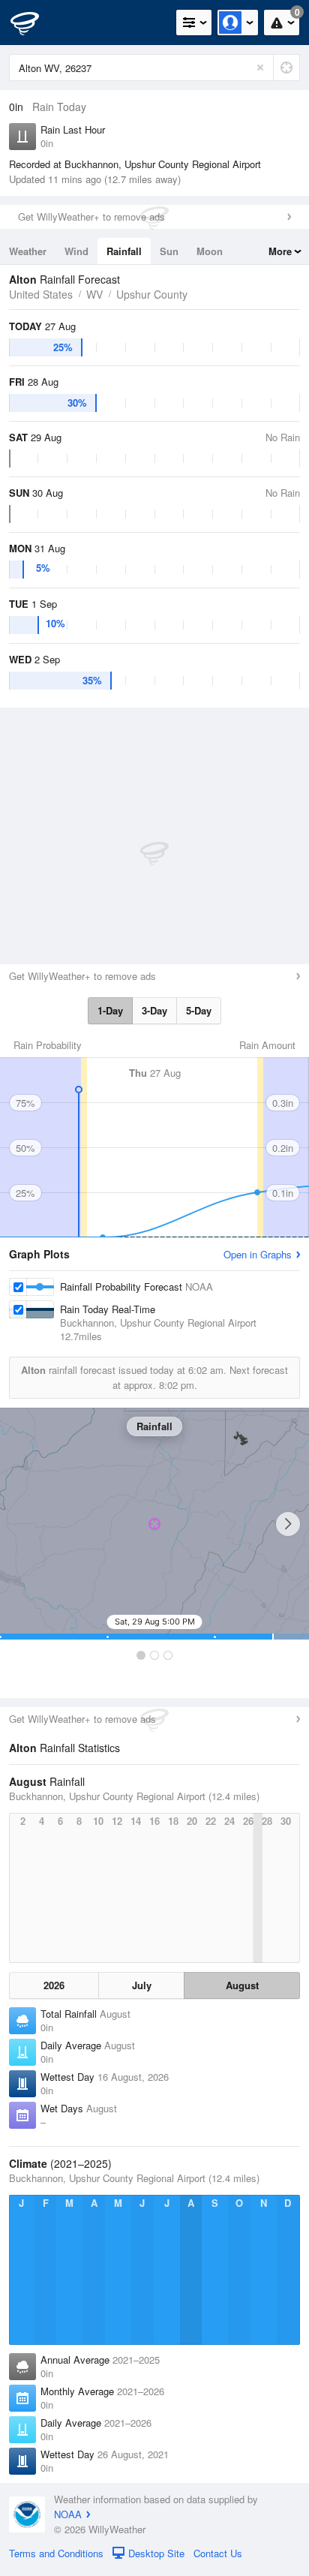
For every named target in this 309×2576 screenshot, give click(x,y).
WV (94, 294)
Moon (210, 251)
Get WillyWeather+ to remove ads (91, 216)
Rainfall (124, 251)
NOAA (68, 2514)
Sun (169, 251)
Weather (28, 251)
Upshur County (152, 294)
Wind (76, 251)
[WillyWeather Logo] (34, 23)
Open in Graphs (258, 1254)
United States (41, 294)
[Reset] (260, 68)
